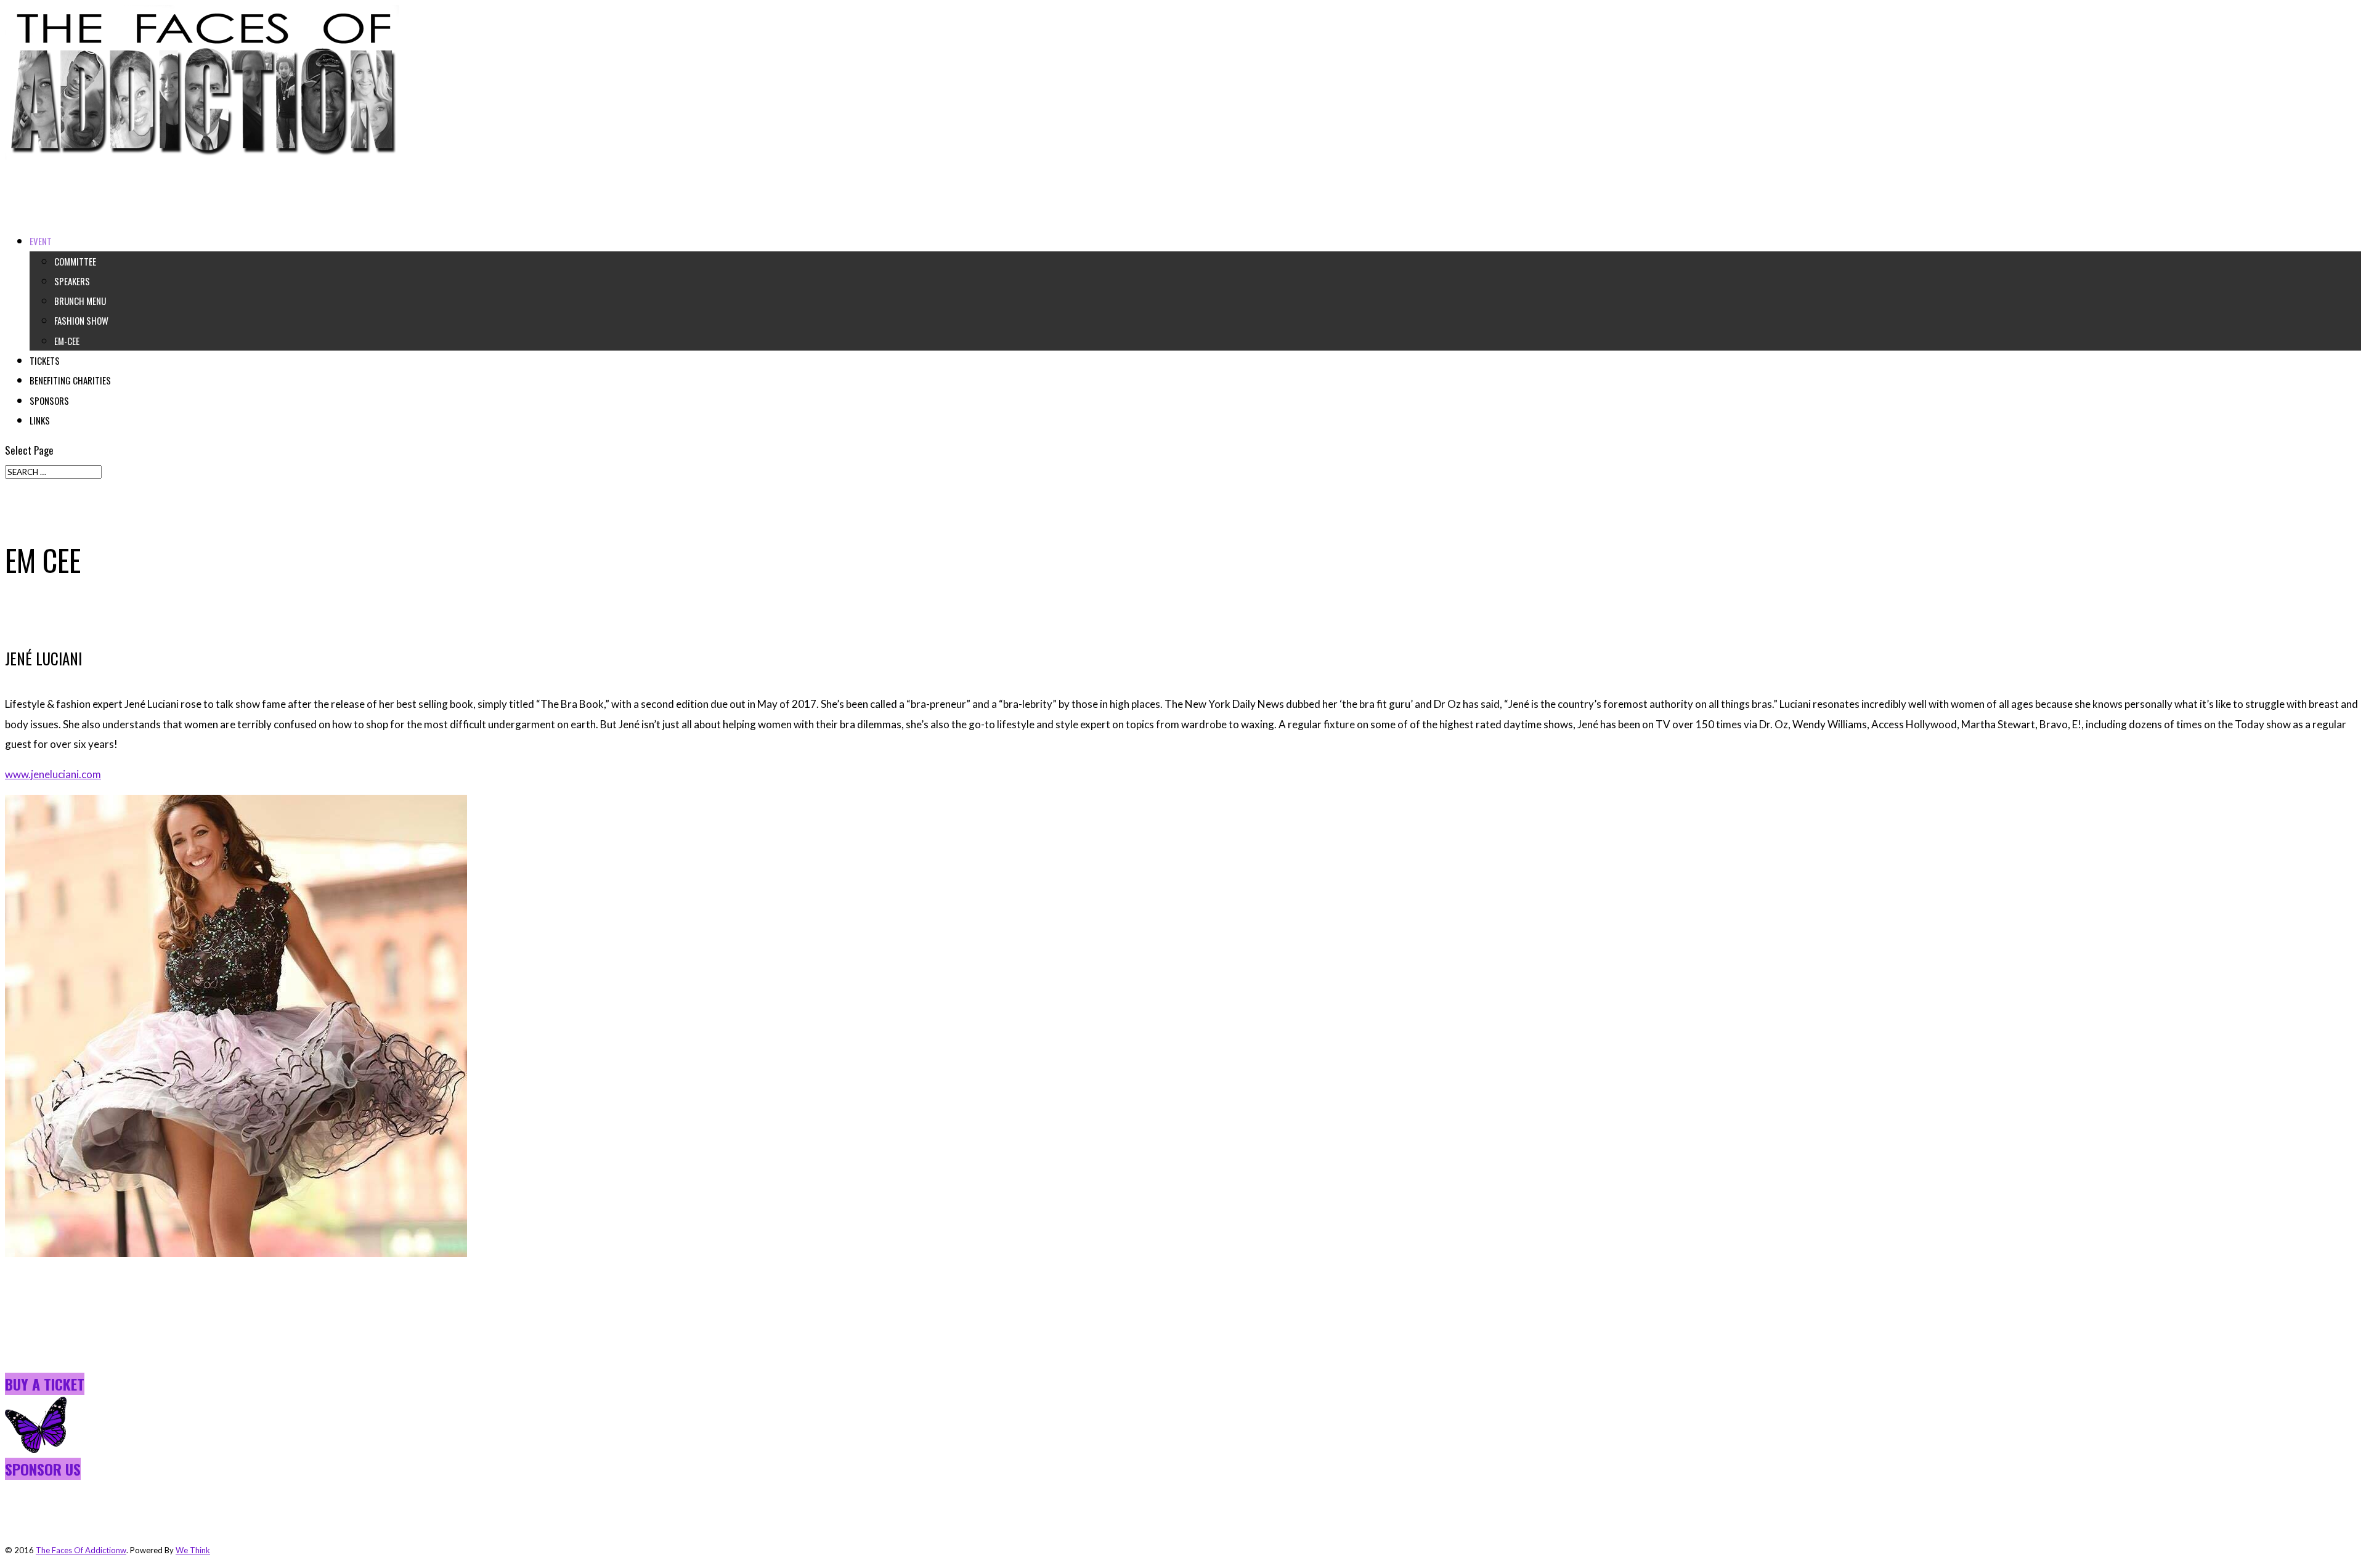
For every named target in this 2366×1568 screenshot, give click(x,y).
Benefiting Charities (70, 380)
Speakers (72, 281)
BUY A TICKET (45, 1384)
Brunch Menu (80, 301)
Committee (75, 261)
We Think (193, 1550)
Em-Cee (67, 341)
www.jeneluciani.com (53, 774)
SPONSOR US (43, 1469)
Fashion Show (81, 320)
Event (41, 241)
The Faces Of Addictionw (81, 1550)
